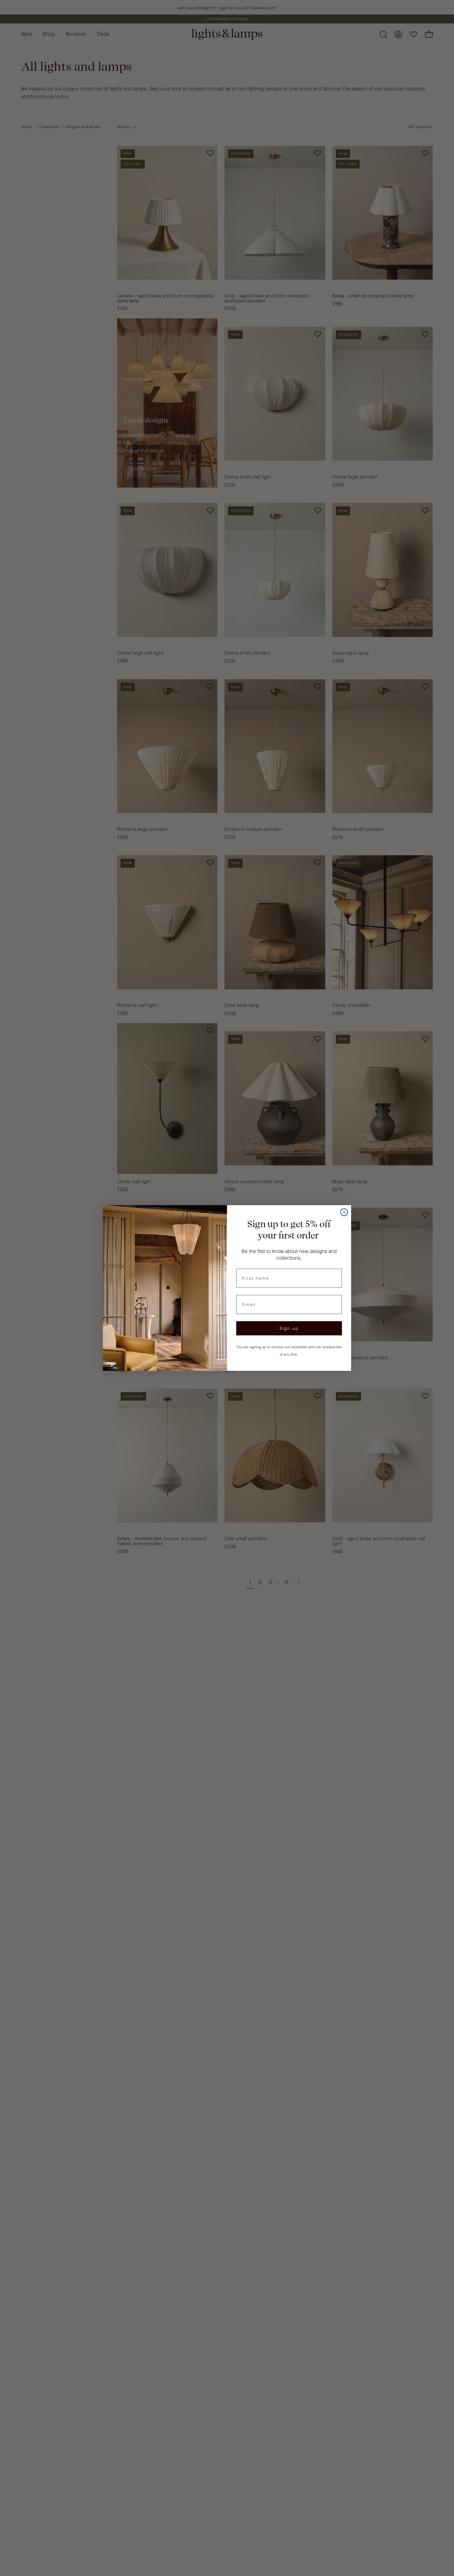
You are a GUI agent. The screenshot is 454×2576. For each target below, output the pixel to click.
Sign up (289, 1328)
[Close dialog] (344, 1212)
